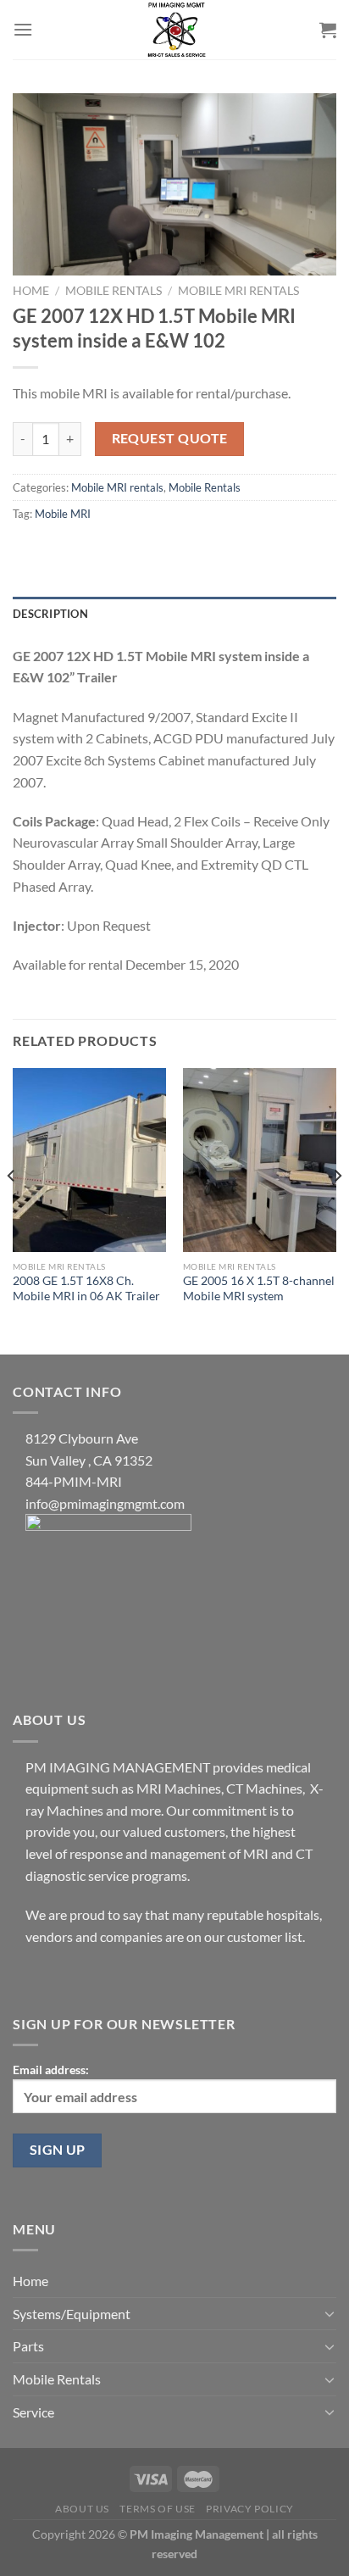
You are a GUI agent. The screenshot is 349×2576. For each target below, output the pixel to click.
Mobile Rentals (114, 291)
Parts (28, 2346)
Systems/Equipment (72, 2314)
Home (31, 291)
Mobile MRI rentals (238, 291)
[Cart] (328, 30)
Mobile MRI (63, 514)
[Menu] (23, 29)
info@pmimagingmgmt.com (105, 1503)
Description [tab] (50, 614)
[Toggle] (330, 2313)
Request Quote (170, 438)
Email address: (51, 2070)
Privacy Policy (250, 2509)
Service (33, 2412)
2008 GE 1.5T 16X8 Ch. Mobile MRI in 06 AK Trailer (86, 1288)
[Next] (337, 1210)
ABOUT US (82, 2509)
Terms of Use (157, 2509)
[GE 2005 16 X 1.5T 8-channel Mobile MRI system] (260, 1160)
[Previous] (12, 1210)
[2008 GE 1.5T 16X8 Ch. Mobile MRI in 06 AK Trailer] (89, 1160)
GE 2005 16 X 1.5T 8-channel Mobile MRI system (259, 1288)
